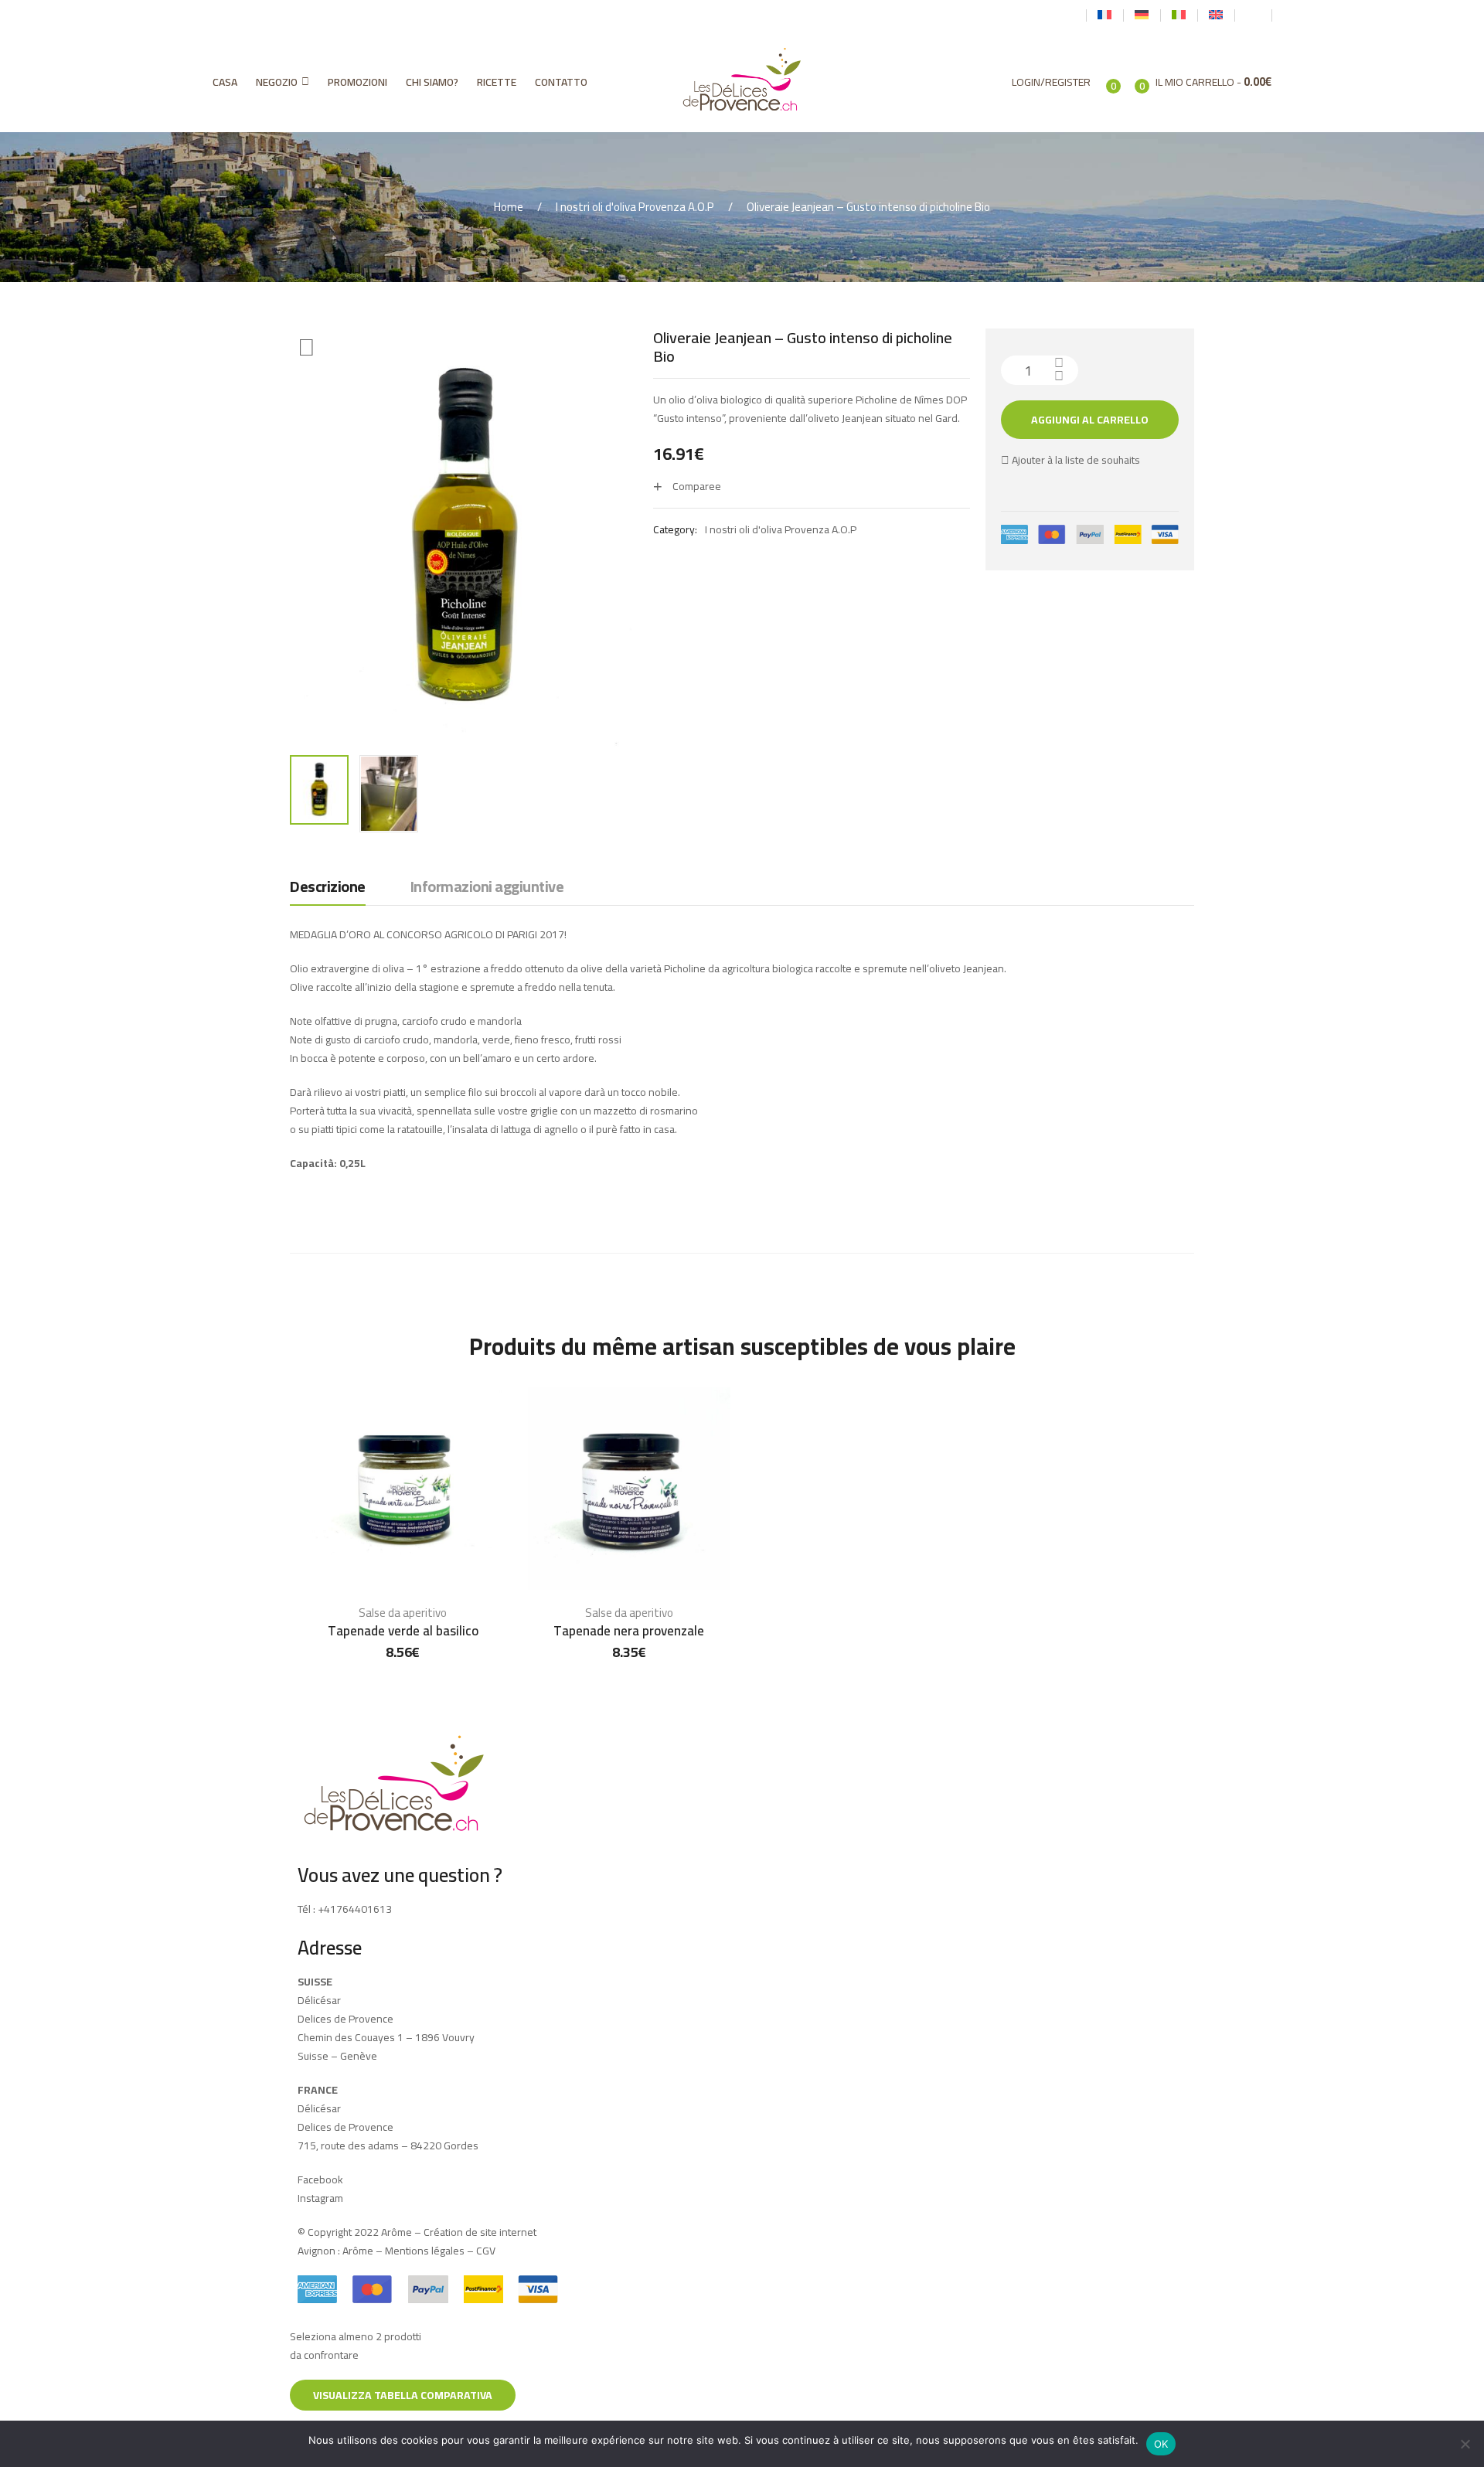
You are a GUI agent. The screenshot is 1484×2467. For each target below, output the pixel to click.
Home (509, 207)
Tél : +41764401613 (345, 1909)
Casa (225, 82)
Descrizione (328, 888)
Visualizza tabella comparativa (403, 2395)
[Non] (1465, 2444)
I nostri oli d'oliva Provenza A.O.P (635, 207)
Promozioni (357, 82)
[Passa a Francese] (1104, 15)
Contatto (561, 82)
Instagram (320, 2198)
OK (1161, 2444)
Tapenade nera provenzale (629, 1631)
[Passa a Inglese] (1216, 15)
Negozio (277, 82)
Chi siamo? (432, 82)
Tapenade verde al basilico (403, 1631)
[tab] (328, 890)
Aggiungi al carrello (1090, 420)
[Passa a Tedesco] (1142, 15)
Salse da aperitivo (403, 1613)
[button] (306, 348)
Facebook (320, 2179)
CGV (486, 2251)
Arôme (357, 2251)
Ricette (497, 82)
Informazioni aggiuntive (487, 888)
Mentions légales (425, 2251)
